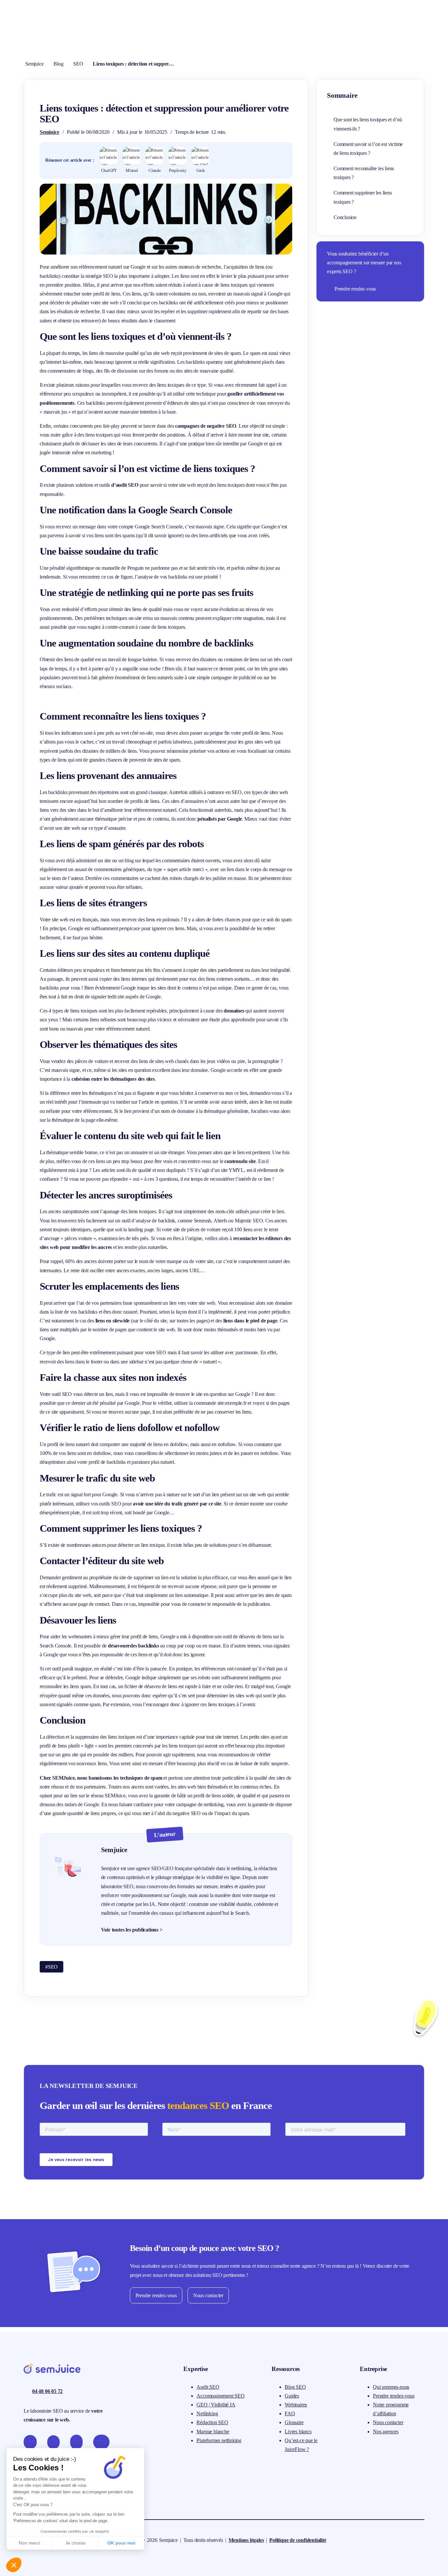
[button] (14, 2565)
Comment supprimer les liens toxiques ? (363, 197)
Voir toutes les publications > (132, 1930)
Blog (58, 64)
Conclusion (345, 217)
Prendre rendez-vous (355, 289)
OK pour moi (121, 2543)
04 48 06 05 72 (47, 2391)
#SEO (51, 1967)
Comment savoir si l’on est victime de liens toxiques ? (368, 149)
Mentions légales (246, 2540)
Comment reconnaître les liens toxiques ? (364, 173)
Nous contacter (208, 2295)
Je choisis (75, 2543)
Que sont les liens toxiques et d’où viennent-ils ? (368, 124)
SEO (78, 64)
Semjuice (34, 64)
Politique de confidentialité (298, 2540)
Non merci (29, 2543)
